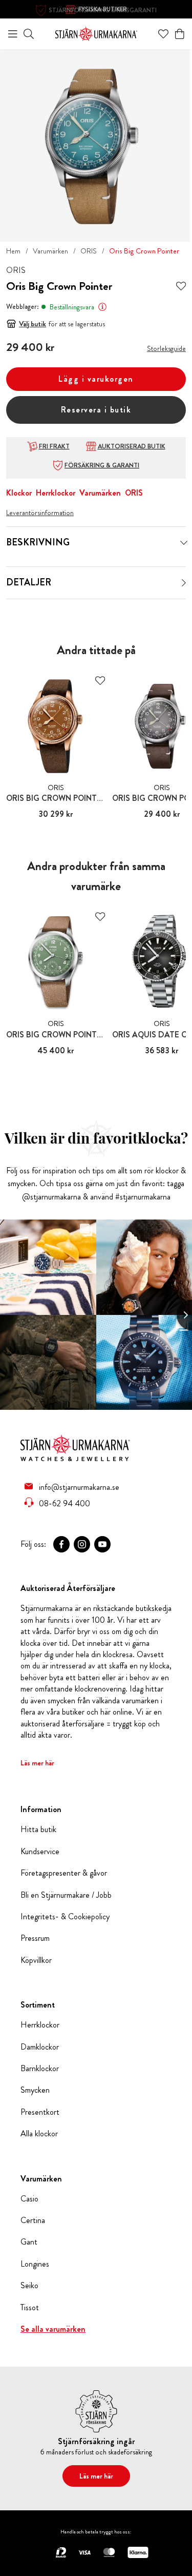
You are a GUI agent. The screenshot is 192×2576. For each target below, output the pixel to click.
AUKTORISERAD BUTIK (132, 446)
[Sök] (29, 34)
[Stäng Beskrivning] (184, 543)
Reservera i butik (96, 410)
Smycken (35, 2090)
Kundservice (40, 1852)
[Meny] (13, 34)
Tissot (30, 2308)
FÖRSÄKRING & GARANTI (102, 465)
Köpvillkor (36, 1960)
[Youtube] (102, 1544)
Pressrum (35, 1938)
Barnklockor (40, 2069)
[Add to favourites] (181, 287)
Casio (29, 2199)
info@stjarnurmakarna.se (79, 1487)
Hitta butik (38, 1830)
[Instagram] (82, 1544)
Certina (33, 2220)
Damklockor (40, 2047)
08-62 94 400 (65, 1503)
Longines (35, 2264)
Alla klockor (39, 2134)
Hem (13, 251)
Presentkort (40, 2112)
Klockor (19, 493)
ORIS (89, 251)
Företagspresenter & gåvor (64, 1873)
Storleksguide (166, 348)
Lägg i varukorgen (96, 379)
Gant (29, 2242)
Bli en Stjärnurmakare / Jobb (66, 1895)
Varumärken (50, 251)
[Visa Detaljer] (184, 583)
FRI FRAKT (54, 446)
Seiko (29, 2286)
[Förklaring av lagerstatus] (102, 307)
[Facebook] (61, 1544)
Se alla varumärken (53, 2329)
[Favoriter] (163, 34)
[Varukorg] (180, 34)
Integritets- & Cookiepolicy (65, 1917)
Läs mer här (37, 1763)
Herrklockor (56, 493)
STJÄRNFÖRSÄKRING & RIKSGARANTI (103, 10)
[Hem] (96, 33)
